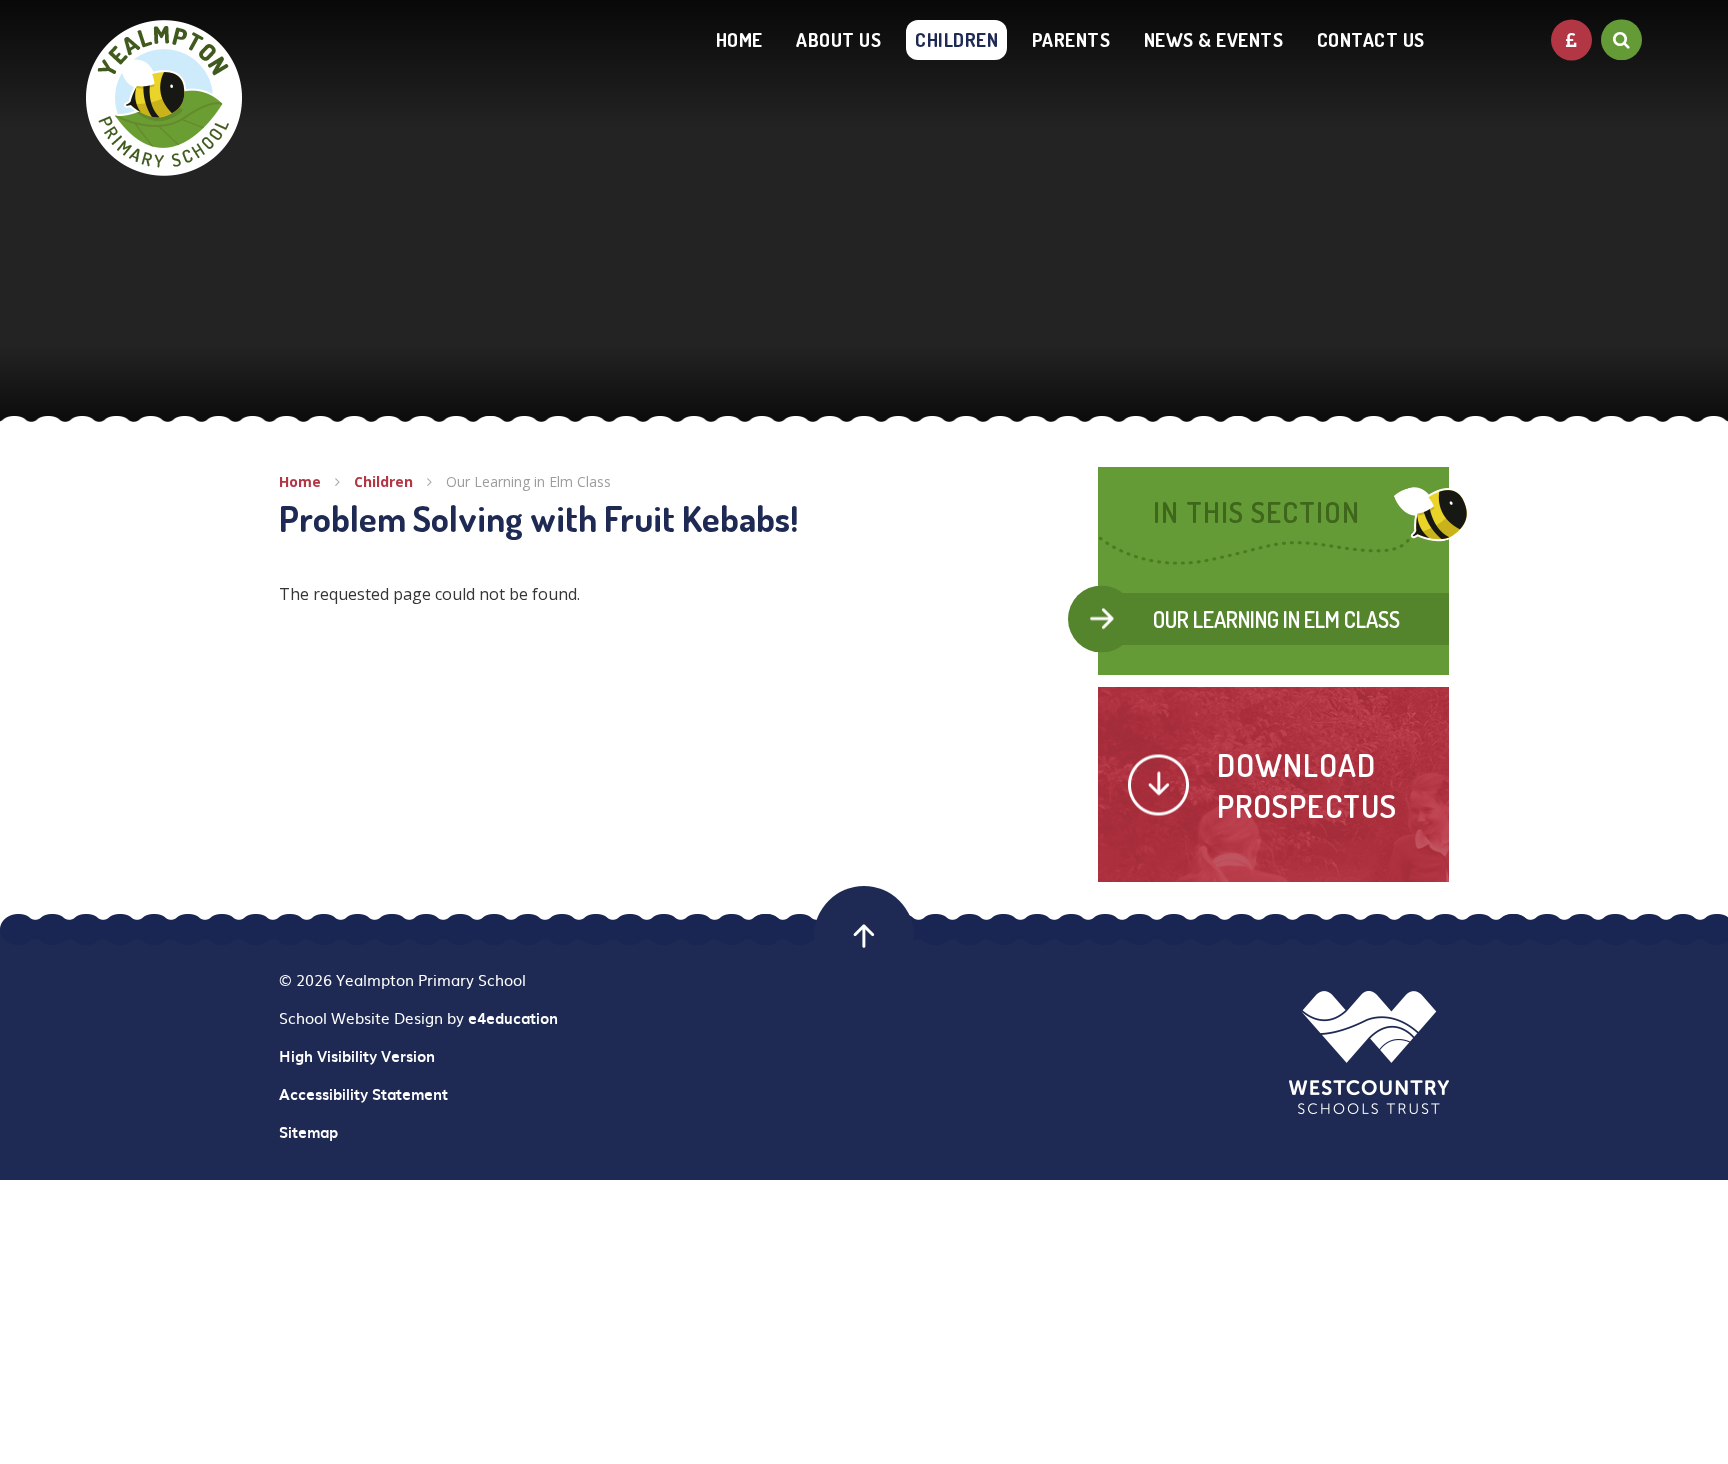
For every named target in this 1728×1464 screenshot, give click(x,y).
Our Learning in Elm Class (528, 481)
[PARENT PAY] (1571, 39)
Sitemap (308, 1132)
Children (383, 481)
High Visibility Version (357, 1056)
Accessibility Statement (363, 1094)
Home (300, 481)
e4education (513, 1018)
